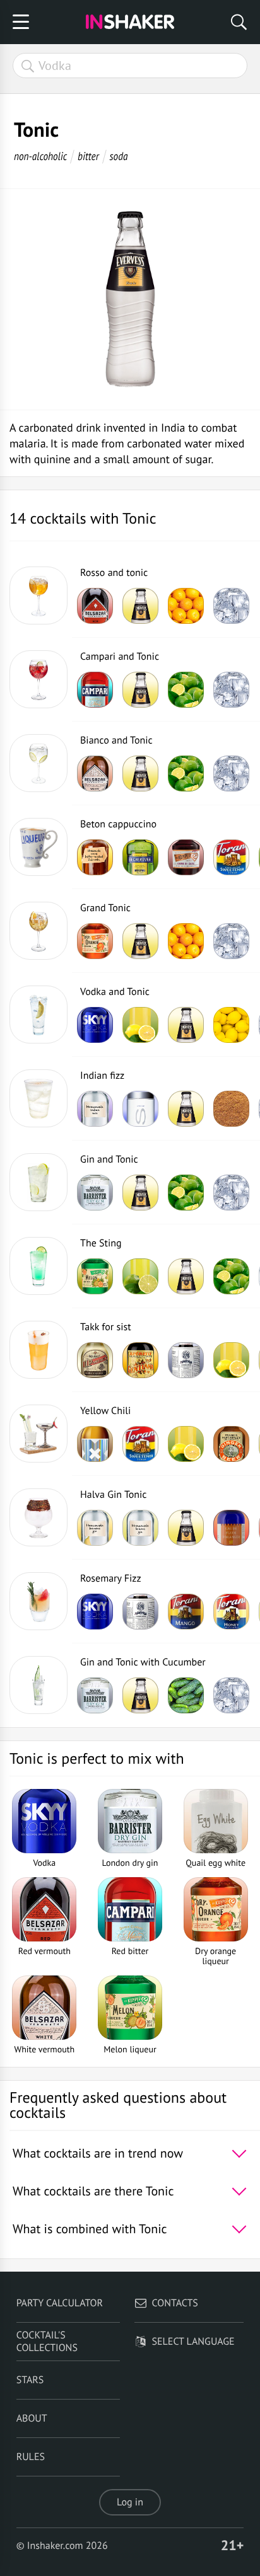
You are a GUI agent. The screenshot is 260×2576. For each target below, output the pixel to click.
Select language (193, 2342)
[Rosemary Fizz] (38, 1601)
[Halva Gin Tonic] (38, 1517)
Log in (130, 2502)
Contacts (175, 2303)
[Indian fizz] (38, 1098)
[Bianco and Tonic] (38, 763)
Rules (31, 2457)
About (32, 2418)
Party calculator (60, 2303)
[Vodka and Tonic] (38, 1015)
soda (119, 156)
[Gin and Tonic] (38, 1182)
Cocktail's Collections (47, 2342)
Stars (30, 2380)
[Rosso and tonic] (38, 595)
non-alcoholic (40, 156)
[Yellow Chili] (38, 1434)
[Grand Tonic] (38, 931)
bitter (88, 156)
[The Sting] (38, 1266)
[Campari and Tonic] (38, 679)
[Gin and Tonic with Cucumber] (38, 1685)
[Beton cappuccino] (38, 847)
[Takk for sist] (38, 1350)
